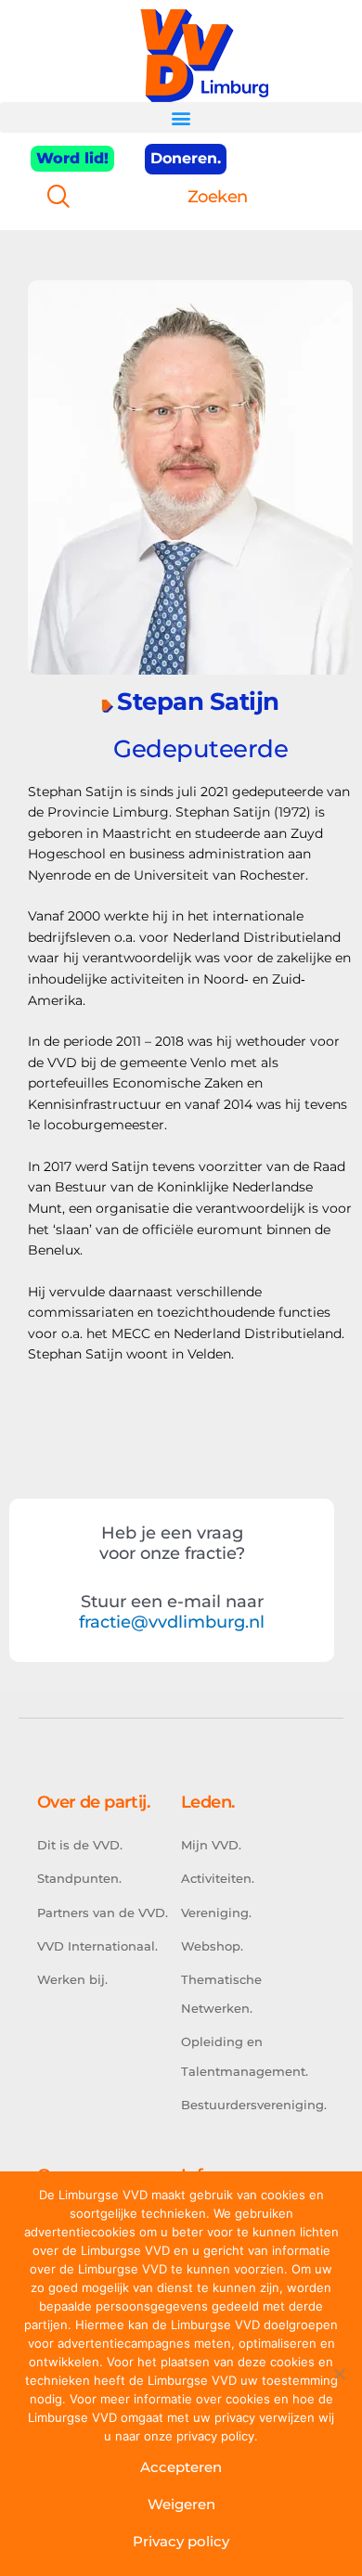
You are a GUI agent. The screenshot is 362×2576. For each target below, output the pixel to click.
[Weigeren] (339, 2374)
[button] (181, 117)
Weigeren (181, 2504)
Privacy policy (181, 2541)
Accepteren (181, 2467)
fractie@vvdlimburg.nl (172, 1622)
